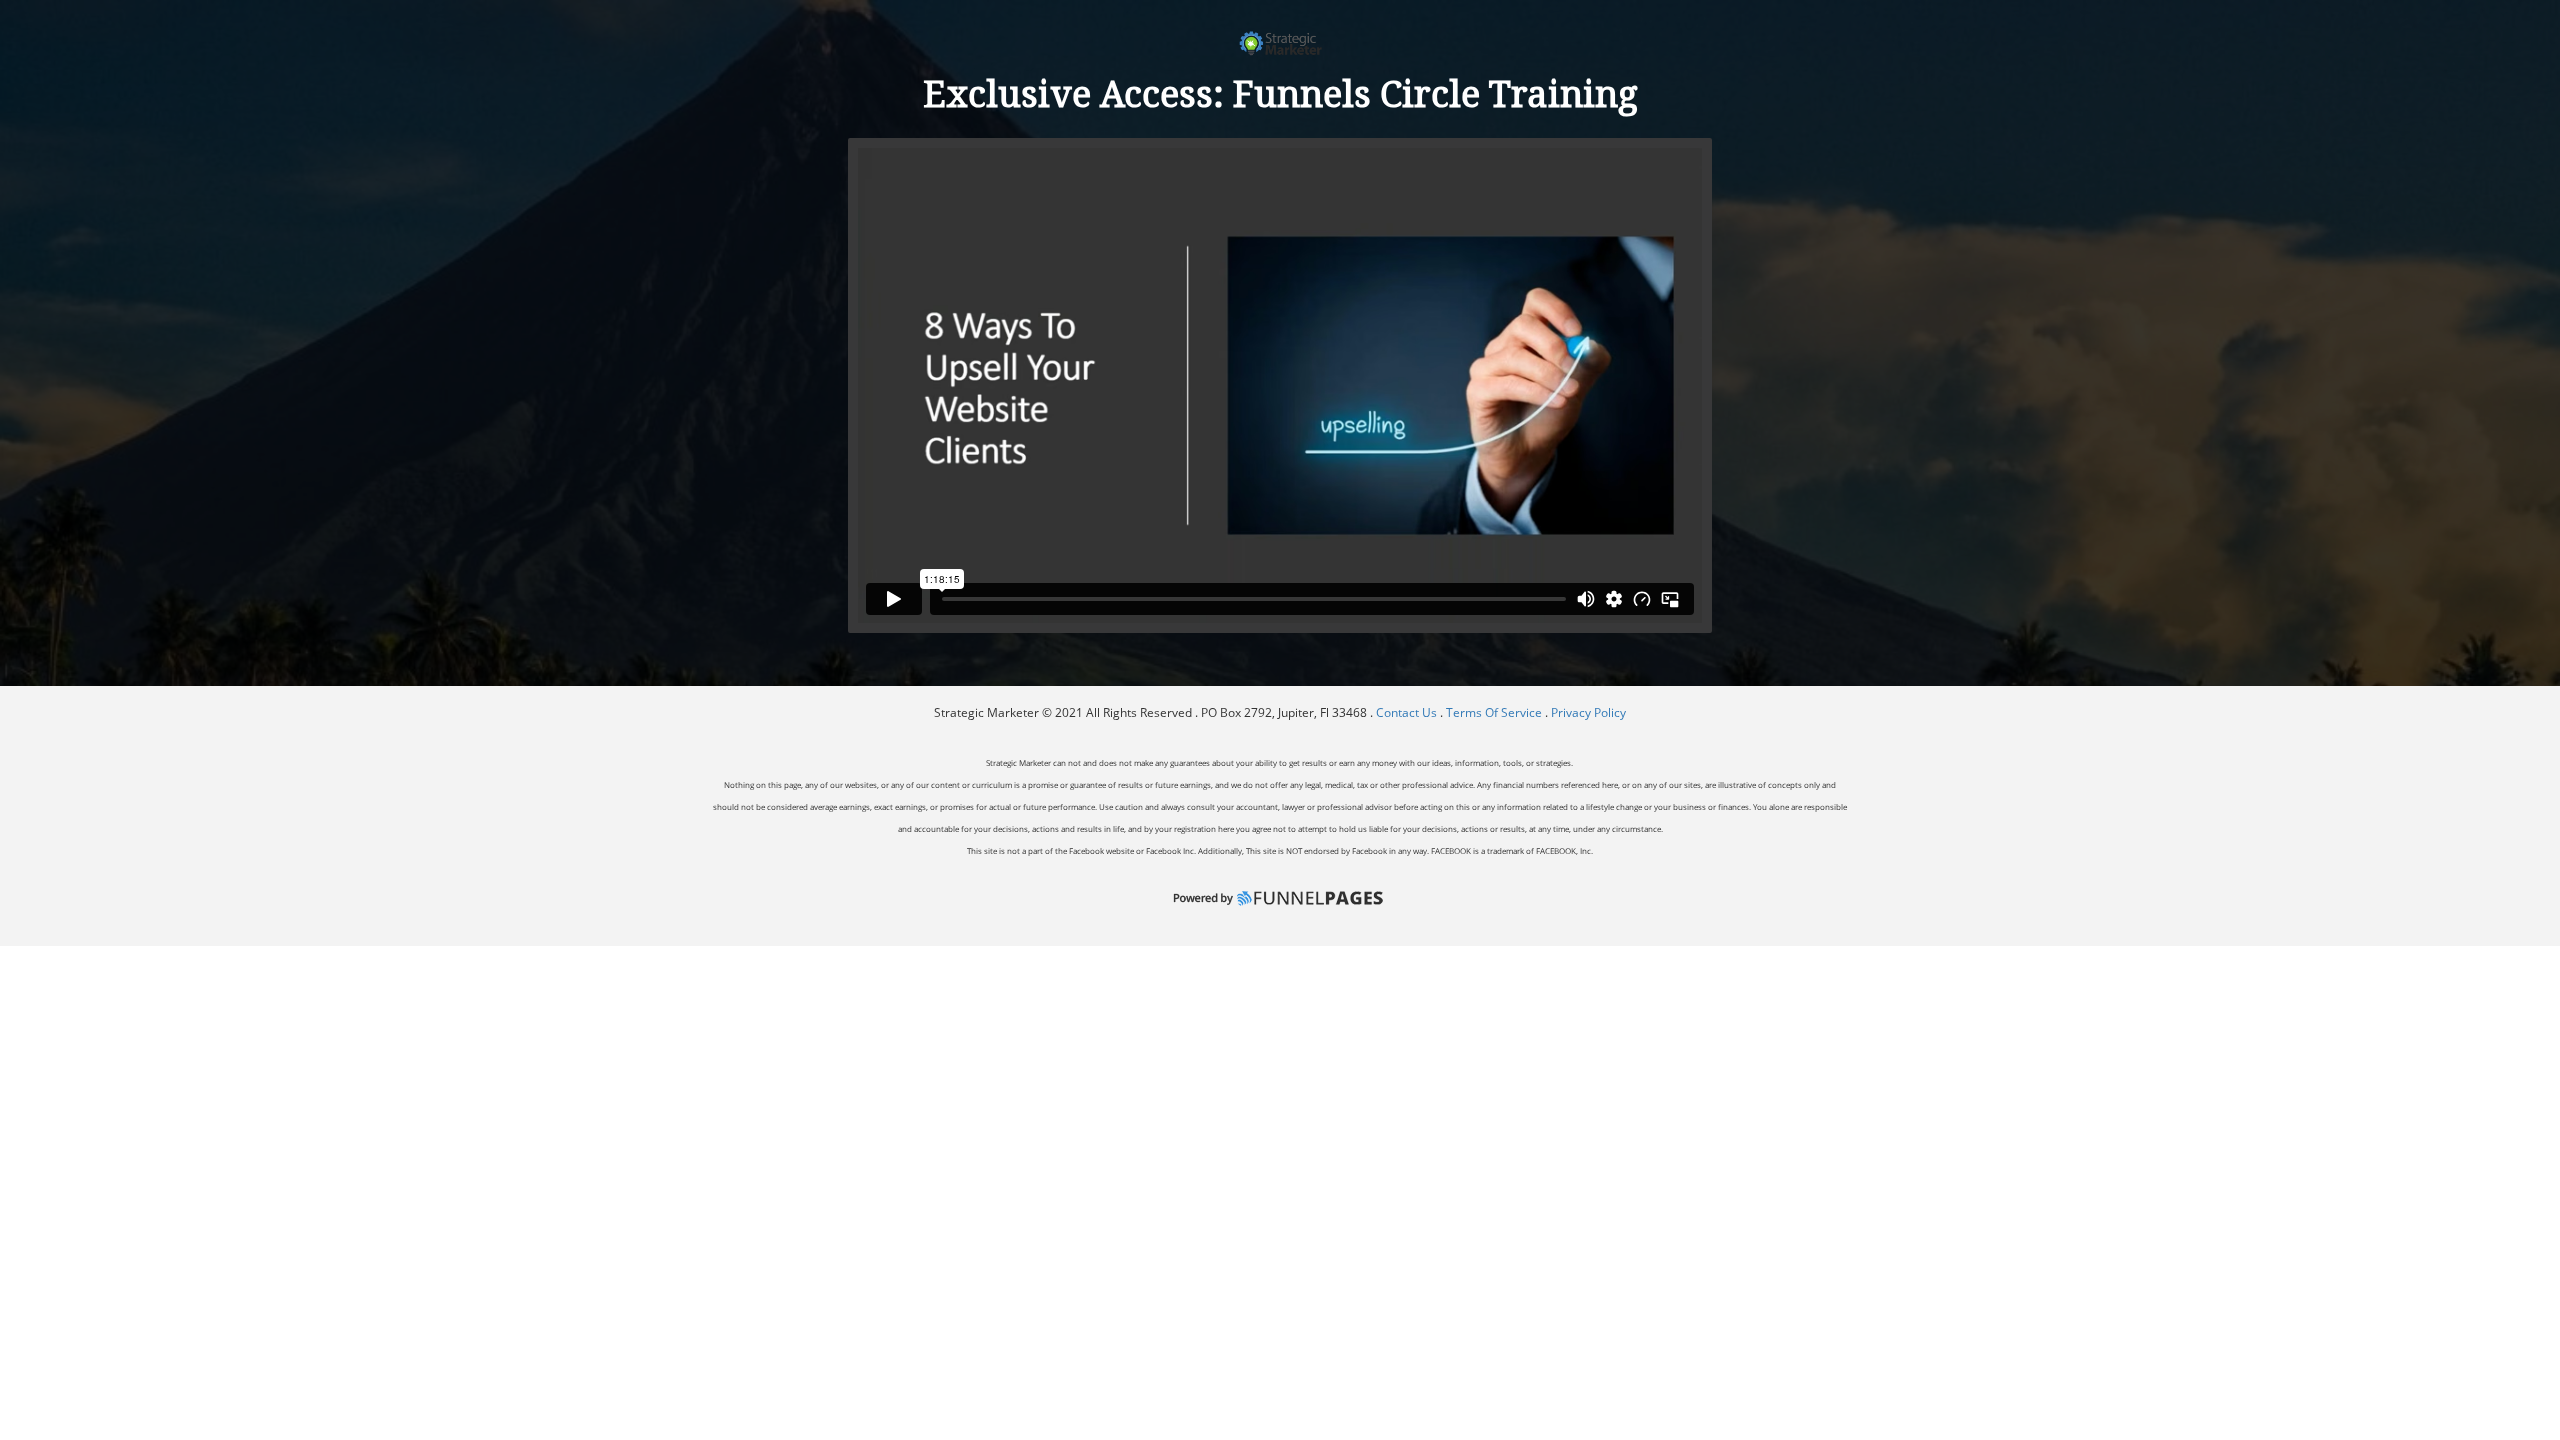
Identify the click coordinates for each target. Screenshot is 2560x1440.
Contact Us (1408, 712)
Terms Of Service (1494, 712)
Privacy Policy (1588, 712)
